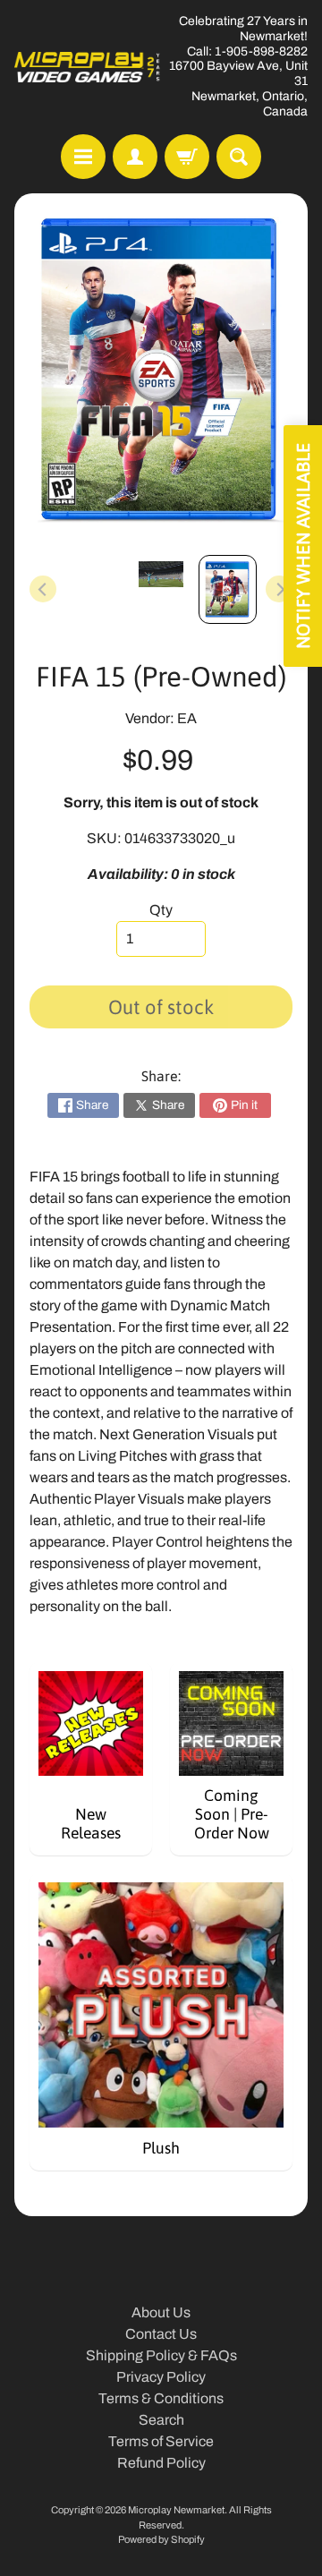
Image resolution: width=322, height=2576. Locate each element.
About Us (161, 2312)
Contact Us (161, 2334)
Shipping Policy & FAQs (161, 2355)
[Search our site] (239, 157)
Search (161, 2420)
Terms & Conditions (161, 2398)
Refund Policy (161, 2463)
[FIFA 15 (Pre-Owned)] (228, 589)
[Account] (135, 157)
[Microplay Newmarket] (88, 67)
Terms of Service (161, 2441)
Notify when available (303, 546)
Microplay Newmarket (176, 2510)
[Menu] (83, 157)
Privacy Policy (161, 2377)
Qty (161, 910)
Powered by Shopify (161, 2539)
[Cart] (187, 157)
